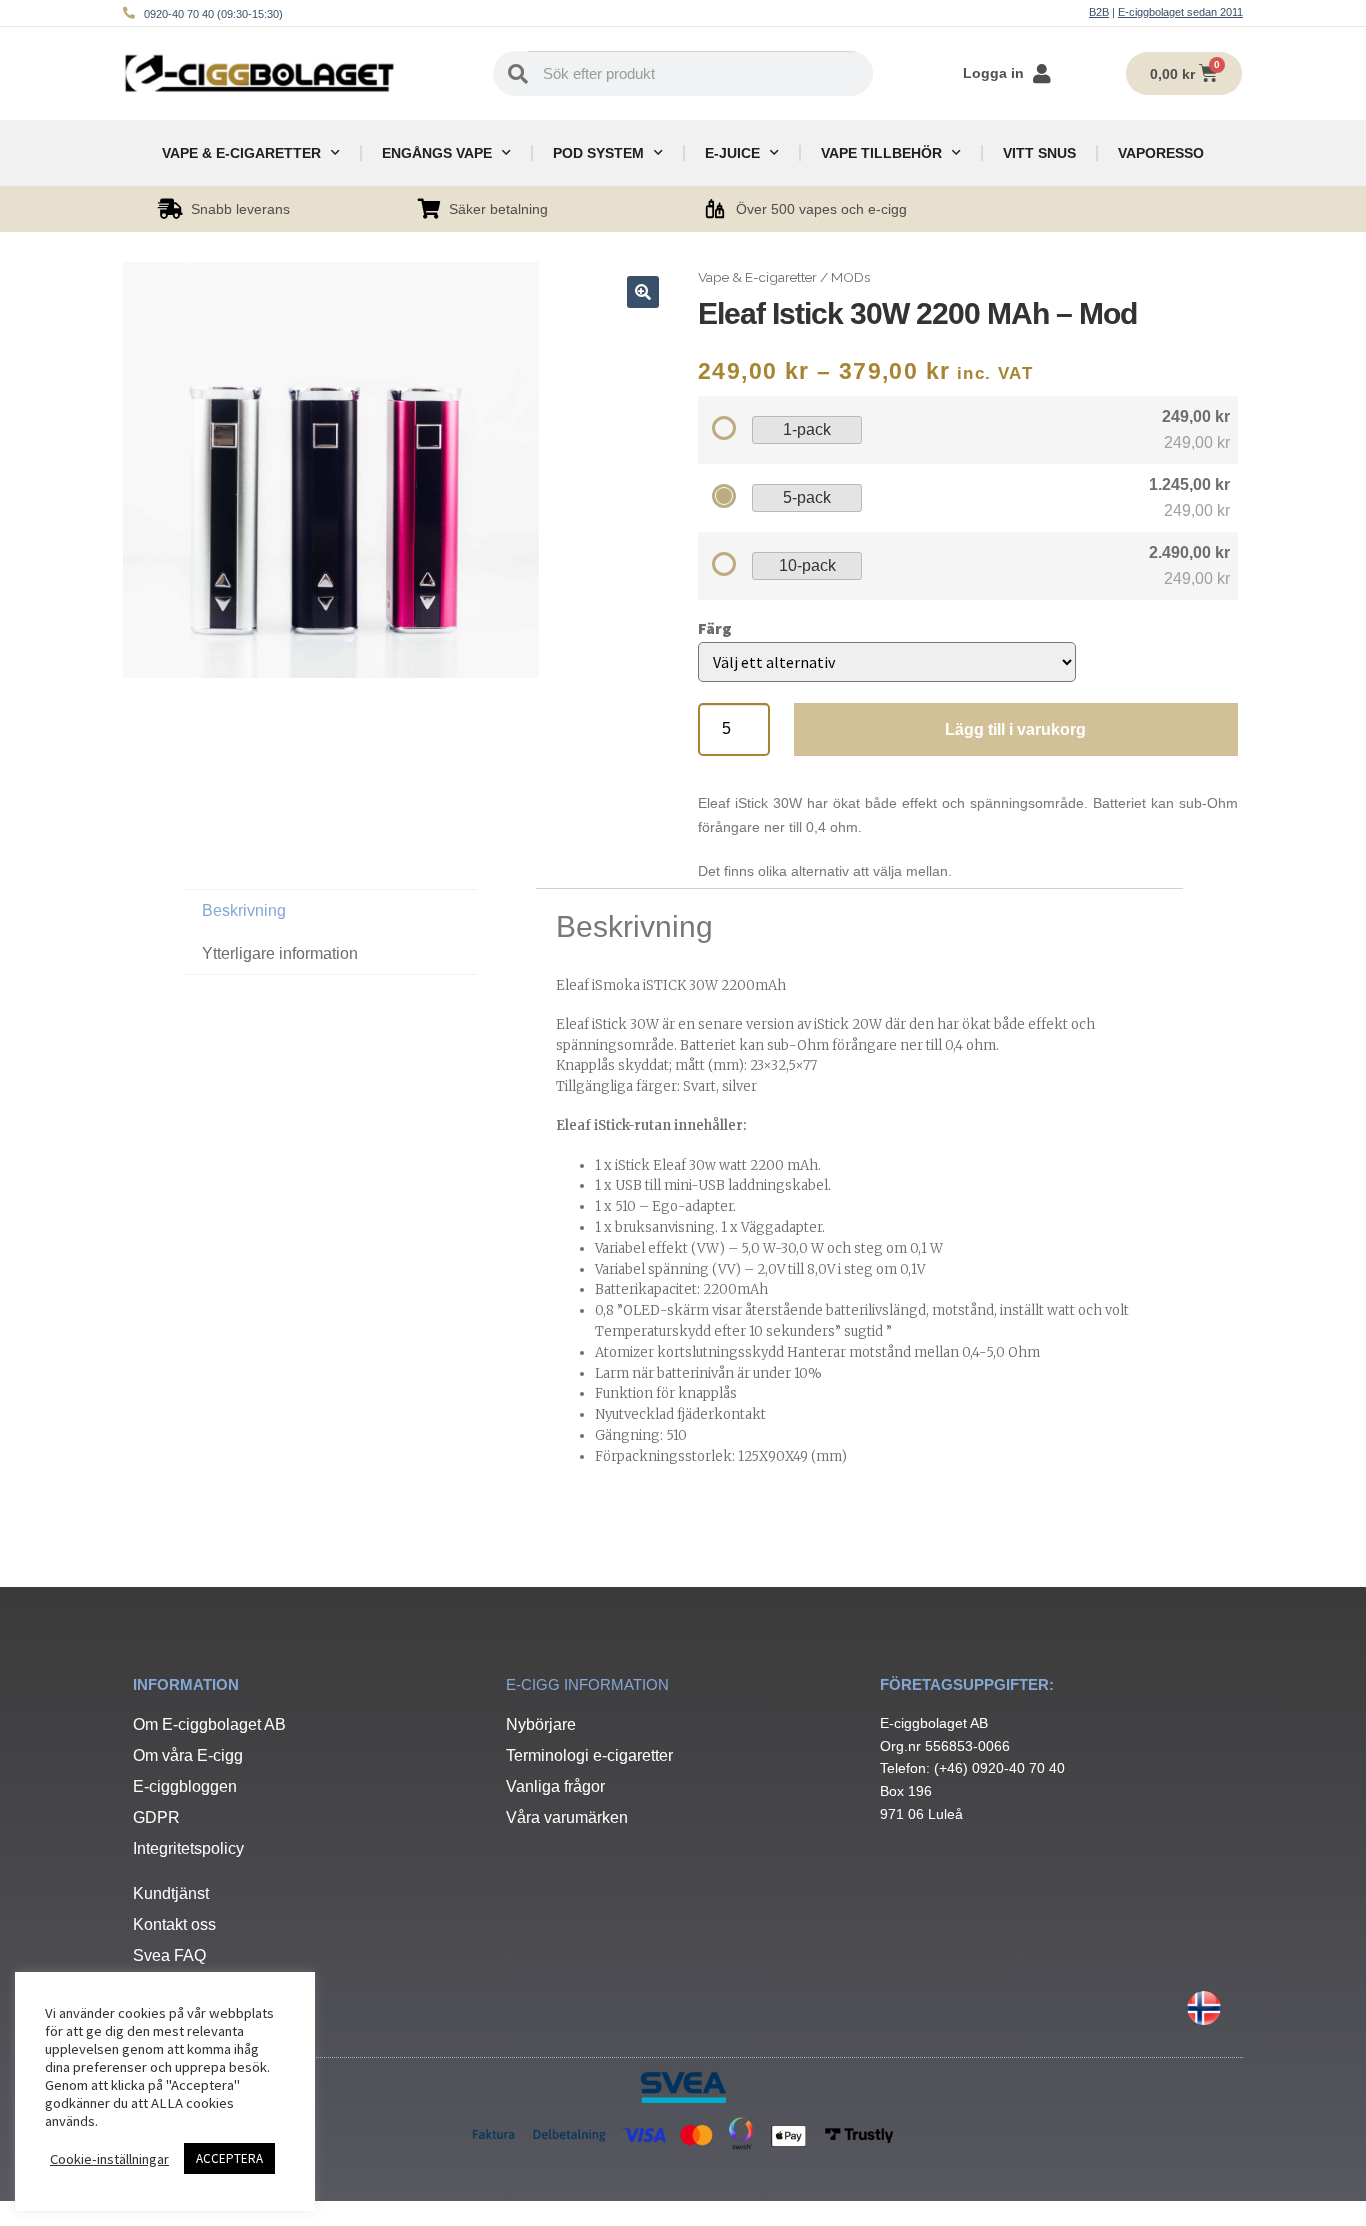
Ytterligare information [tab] (280, 953)
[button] (643, 292)
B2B (1099, 12)
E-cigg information (587, 1684)
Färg (715, 628)
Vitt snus (1039, 153)
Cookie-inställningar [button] (109, 2159)
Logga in (993, 73)
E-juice (732, 153)
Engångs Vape (437, 153)
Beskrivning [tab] (244, 910)
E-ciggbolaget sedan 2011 (1180, 12)
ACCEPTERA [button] (229, 2158)
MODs (850, 277)
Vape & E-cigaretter (241, 153)
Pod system (598, 153)
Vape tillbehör (881, 153)
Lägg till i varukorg (1015, 729)
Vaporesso (1161, 153)
